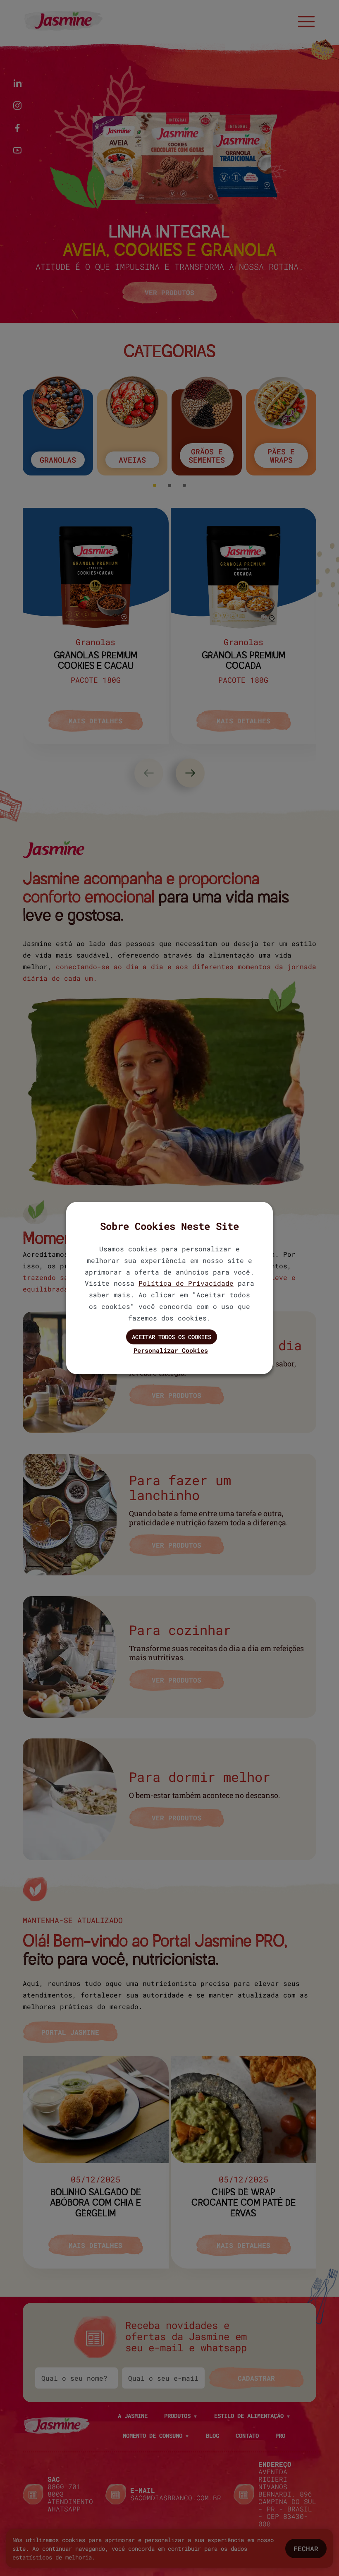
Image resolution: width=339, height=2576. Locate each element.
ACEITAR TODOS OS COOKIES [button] (172, 1336)
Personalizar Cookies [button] (171, 1350)
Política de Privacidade (186, 1283)
